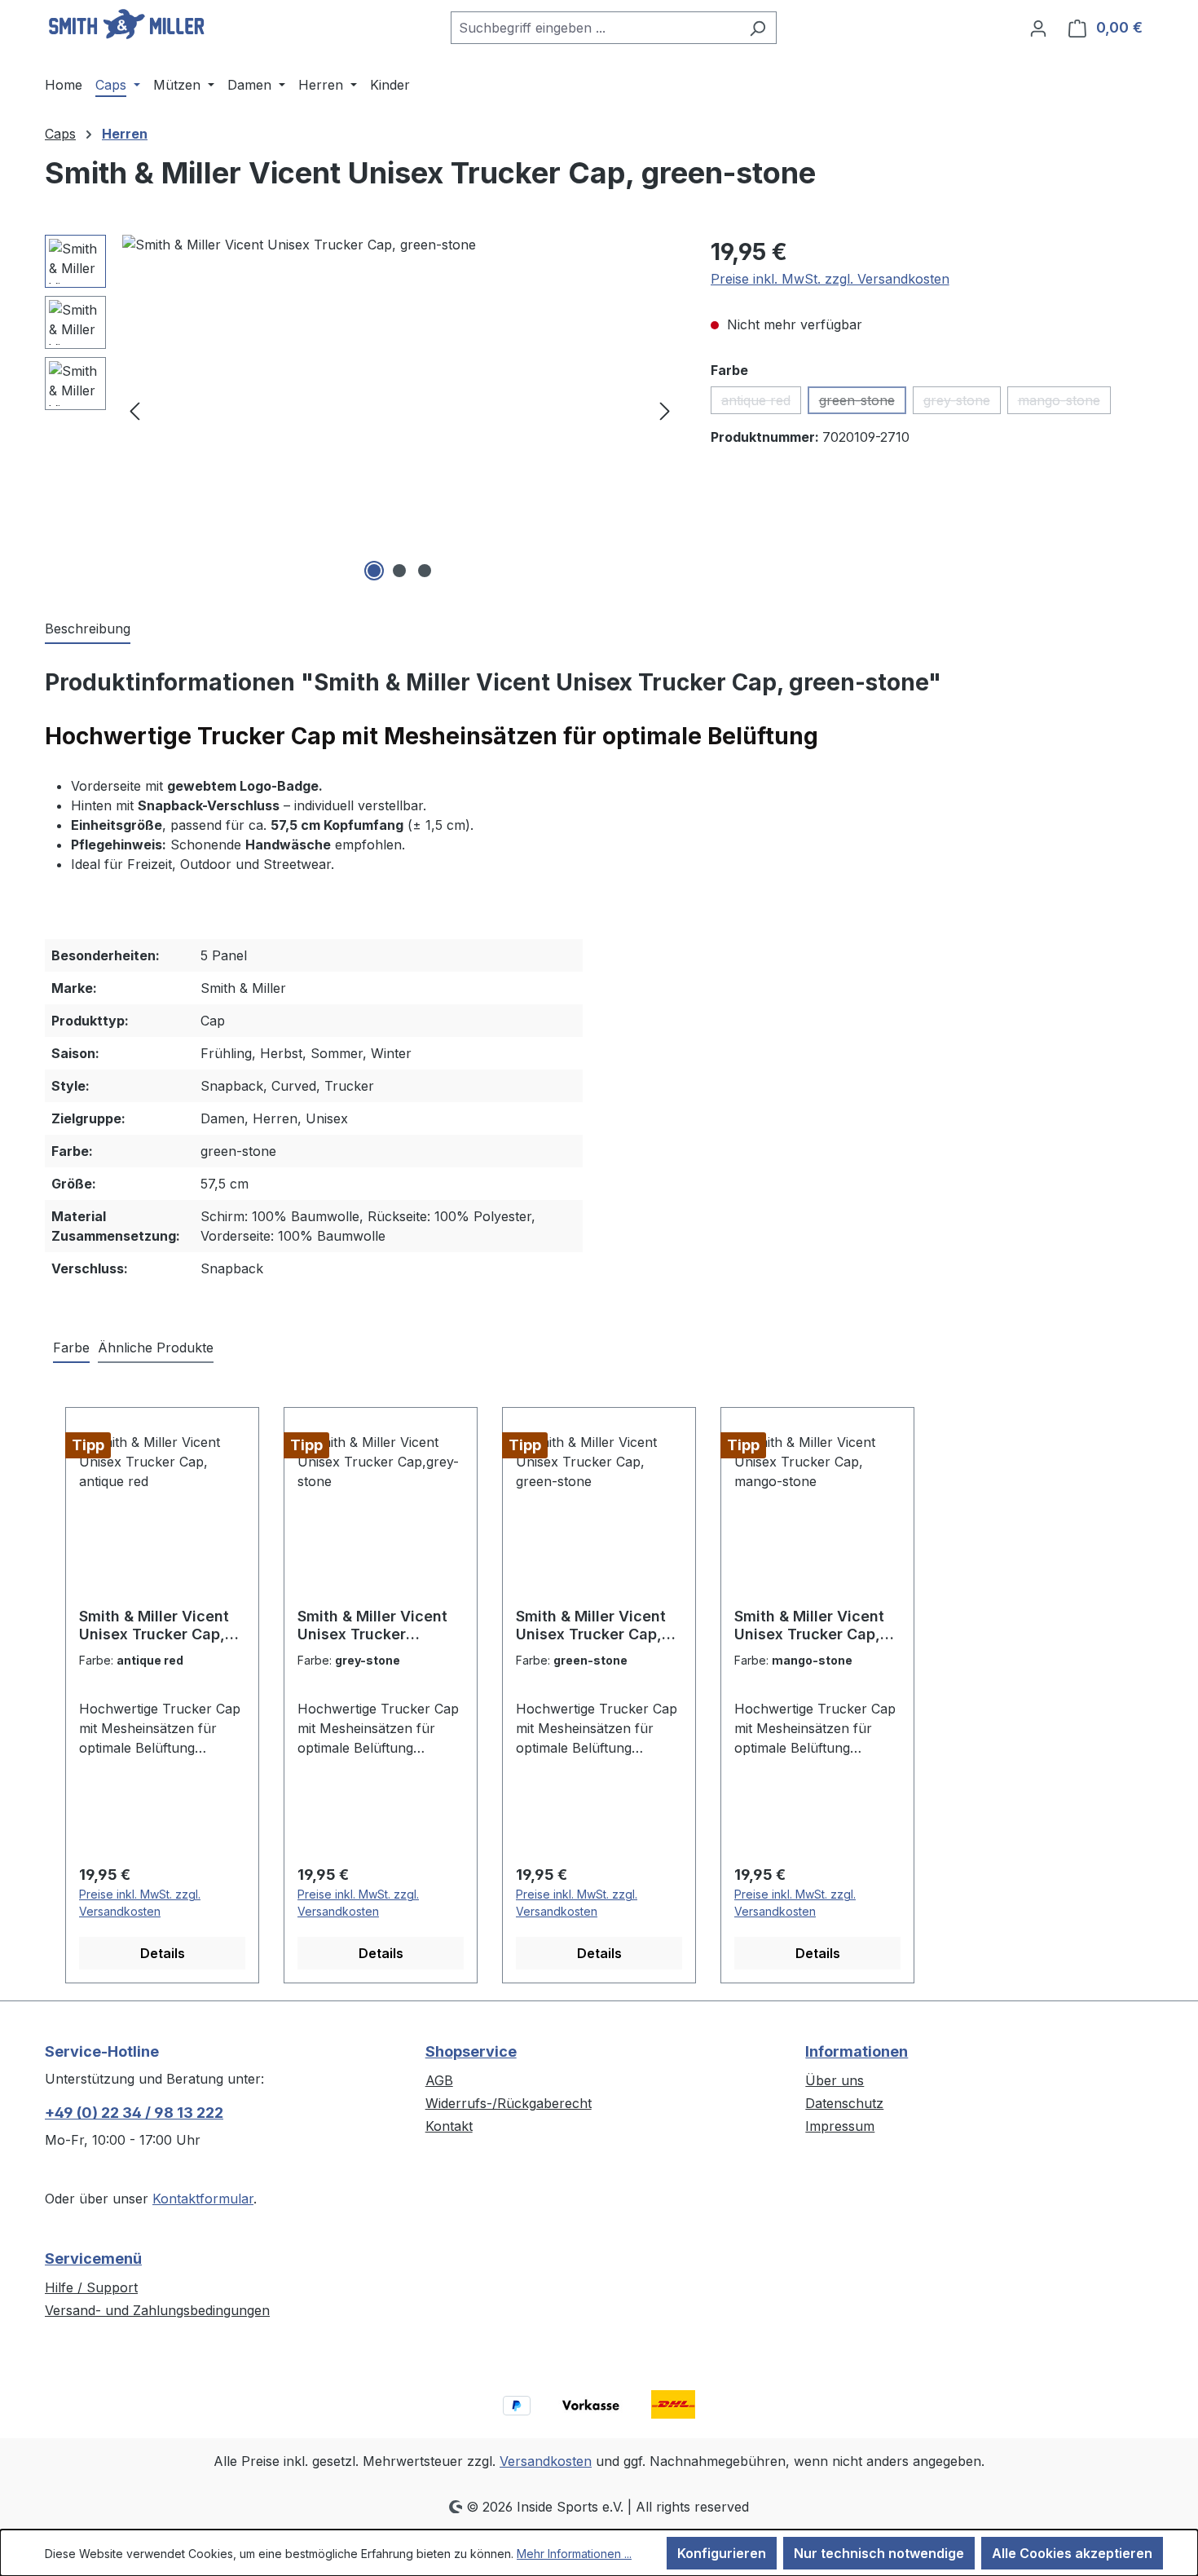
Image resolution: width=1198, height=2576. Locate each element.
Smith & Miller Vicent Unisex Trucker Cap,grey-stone (372, 1625)
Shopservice (471, 2051)
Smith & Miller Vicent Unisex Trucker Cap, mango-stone (809, 1625)
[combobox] (595, 28)
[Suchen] (758, 28)
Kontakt (449, 2126)
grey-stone (962, 403)
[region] (361, 410)
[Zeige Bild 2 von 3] (399, 571)
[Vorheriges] (134, 410)
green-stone (863, 403)
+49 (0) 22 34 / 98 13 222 (134, 2113)
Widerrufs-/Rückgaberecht (509, 2103)
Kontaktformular (203, 2199)
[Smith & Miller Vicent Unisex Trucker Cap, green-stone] (400, 410)
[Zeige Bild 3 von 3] (425, 571)
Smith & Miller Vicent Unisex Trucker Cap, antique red (154, 1625)
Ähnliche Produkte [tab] (156, 1348)
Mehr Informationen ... (574, 2554)
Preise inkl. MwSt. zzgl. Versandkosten (830, 279)
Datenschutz (844, 2103)
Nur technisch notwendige (879, 2553)
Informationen (857, 2051)
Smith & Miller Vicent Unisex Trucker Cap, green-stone (591, 1625)
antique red (761, 403)
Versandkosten (546, 2461)
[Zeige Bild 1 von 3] (374, 571)
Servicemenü (93, 2258)
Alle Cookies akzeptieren (1072, 2553)
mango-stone (1064, 403)
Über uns (835, 2080)
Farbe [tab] (71, 1348)
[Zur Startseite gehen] (126, 24)
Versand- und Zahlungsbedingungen (157, 2310)
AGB (439, 2080)
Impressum (840, 2126)
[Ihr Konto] (1038, 28)
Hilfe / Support (91, 2287)
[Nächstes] (665, 410)
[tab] (88, 629)
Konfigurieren (722, 2553)
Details (163, 1953)
